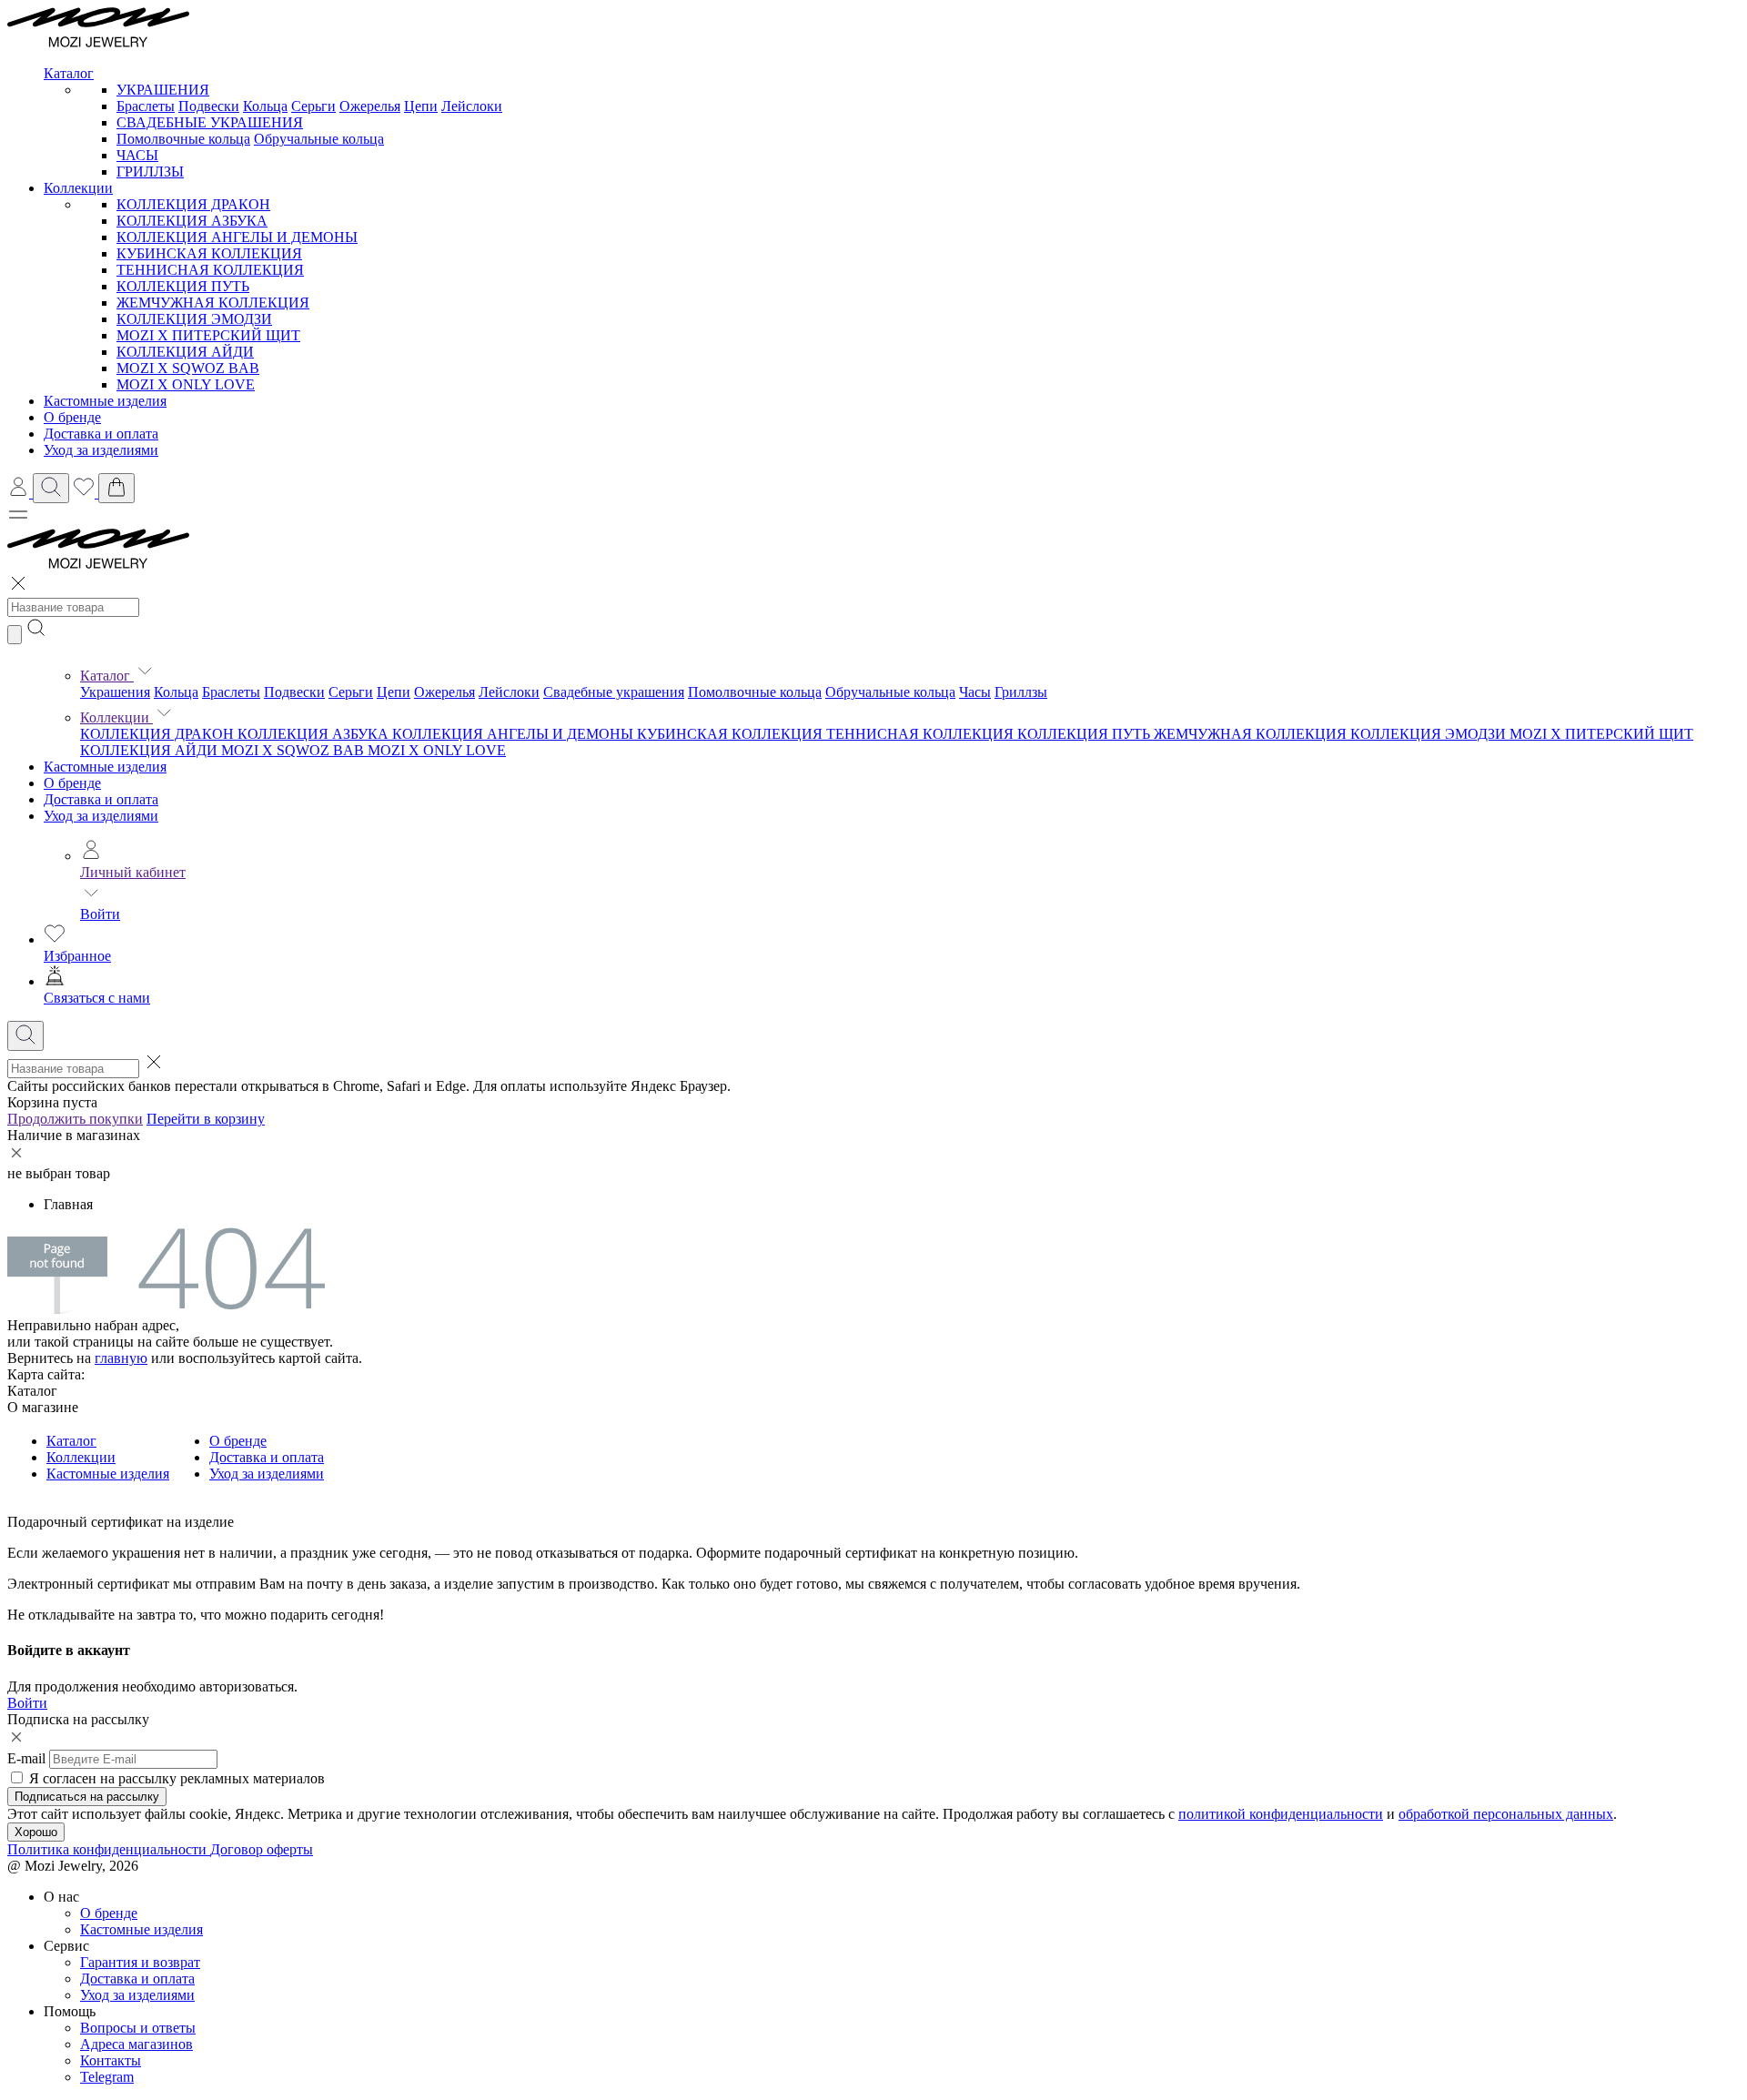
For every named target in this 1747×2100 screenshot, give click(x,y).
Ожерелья (370, 106)
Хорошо (36, 1832)
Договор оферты (262, 1849)
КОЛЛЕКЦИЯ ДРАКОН (193, 204)
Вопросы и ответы (138, 2028)
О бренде (72, 783)
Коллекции (116, 717)
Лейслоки (472, 106)
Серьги (313, 106)
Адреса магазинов (136, 2044)
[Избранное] (86, 493)
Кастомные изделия (105, 767)
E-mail (26, 1758)
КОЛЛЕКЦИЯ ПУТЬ (183, 286)
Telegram (107, 2077)
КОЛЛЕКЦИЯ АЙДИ (185, 352)
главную (121, 1358)
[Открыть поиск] (51, 488)
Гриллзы (1021, 692)
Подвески (209, 106)
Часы (975, 692)
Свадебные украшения (614, 692)
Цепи (421, 106)
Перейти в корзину (206, 1119)
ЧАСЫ (137, 155)
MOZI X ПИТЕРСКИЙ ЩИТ (208, 335)
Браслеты (146, 106)
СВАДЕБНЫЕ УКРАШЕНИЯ (210, 122)
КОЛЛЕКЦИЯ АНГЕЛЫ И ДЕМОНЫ (237, 237)
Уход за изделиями (101, 816)
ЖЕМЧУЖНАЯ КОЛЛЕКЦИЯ (213, 303)
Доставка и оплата (101, 799)
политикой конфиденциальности (1281, 1814)
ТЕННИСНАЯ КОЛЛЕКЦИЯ (210, 270)
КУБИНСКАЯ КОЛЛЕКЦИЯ (209, 253)
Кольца (265, 106)
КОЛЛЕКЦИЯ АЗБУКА (192, 221)
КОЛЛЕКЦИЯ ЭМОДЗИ (194, 319)
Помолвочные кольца (183, 139)
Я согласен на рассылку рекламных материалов (177, 1778)
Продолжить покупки (75, 1119)
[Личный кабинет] (20, 493)
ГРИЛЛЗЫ (150, 172)
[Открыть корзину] (116, 488)
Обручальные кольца (319, 139)
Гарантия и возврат (140, 1962)
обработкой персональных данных (1506, 1814)
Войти (100, 914)
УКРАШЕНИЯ (163, 90)
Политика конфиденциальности (109, 1849)
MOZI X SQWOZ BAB (188, 368)
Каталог (107, 676)
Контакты (111, 2060)
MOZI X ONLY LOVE (186, 384)
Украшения (115, 692)
